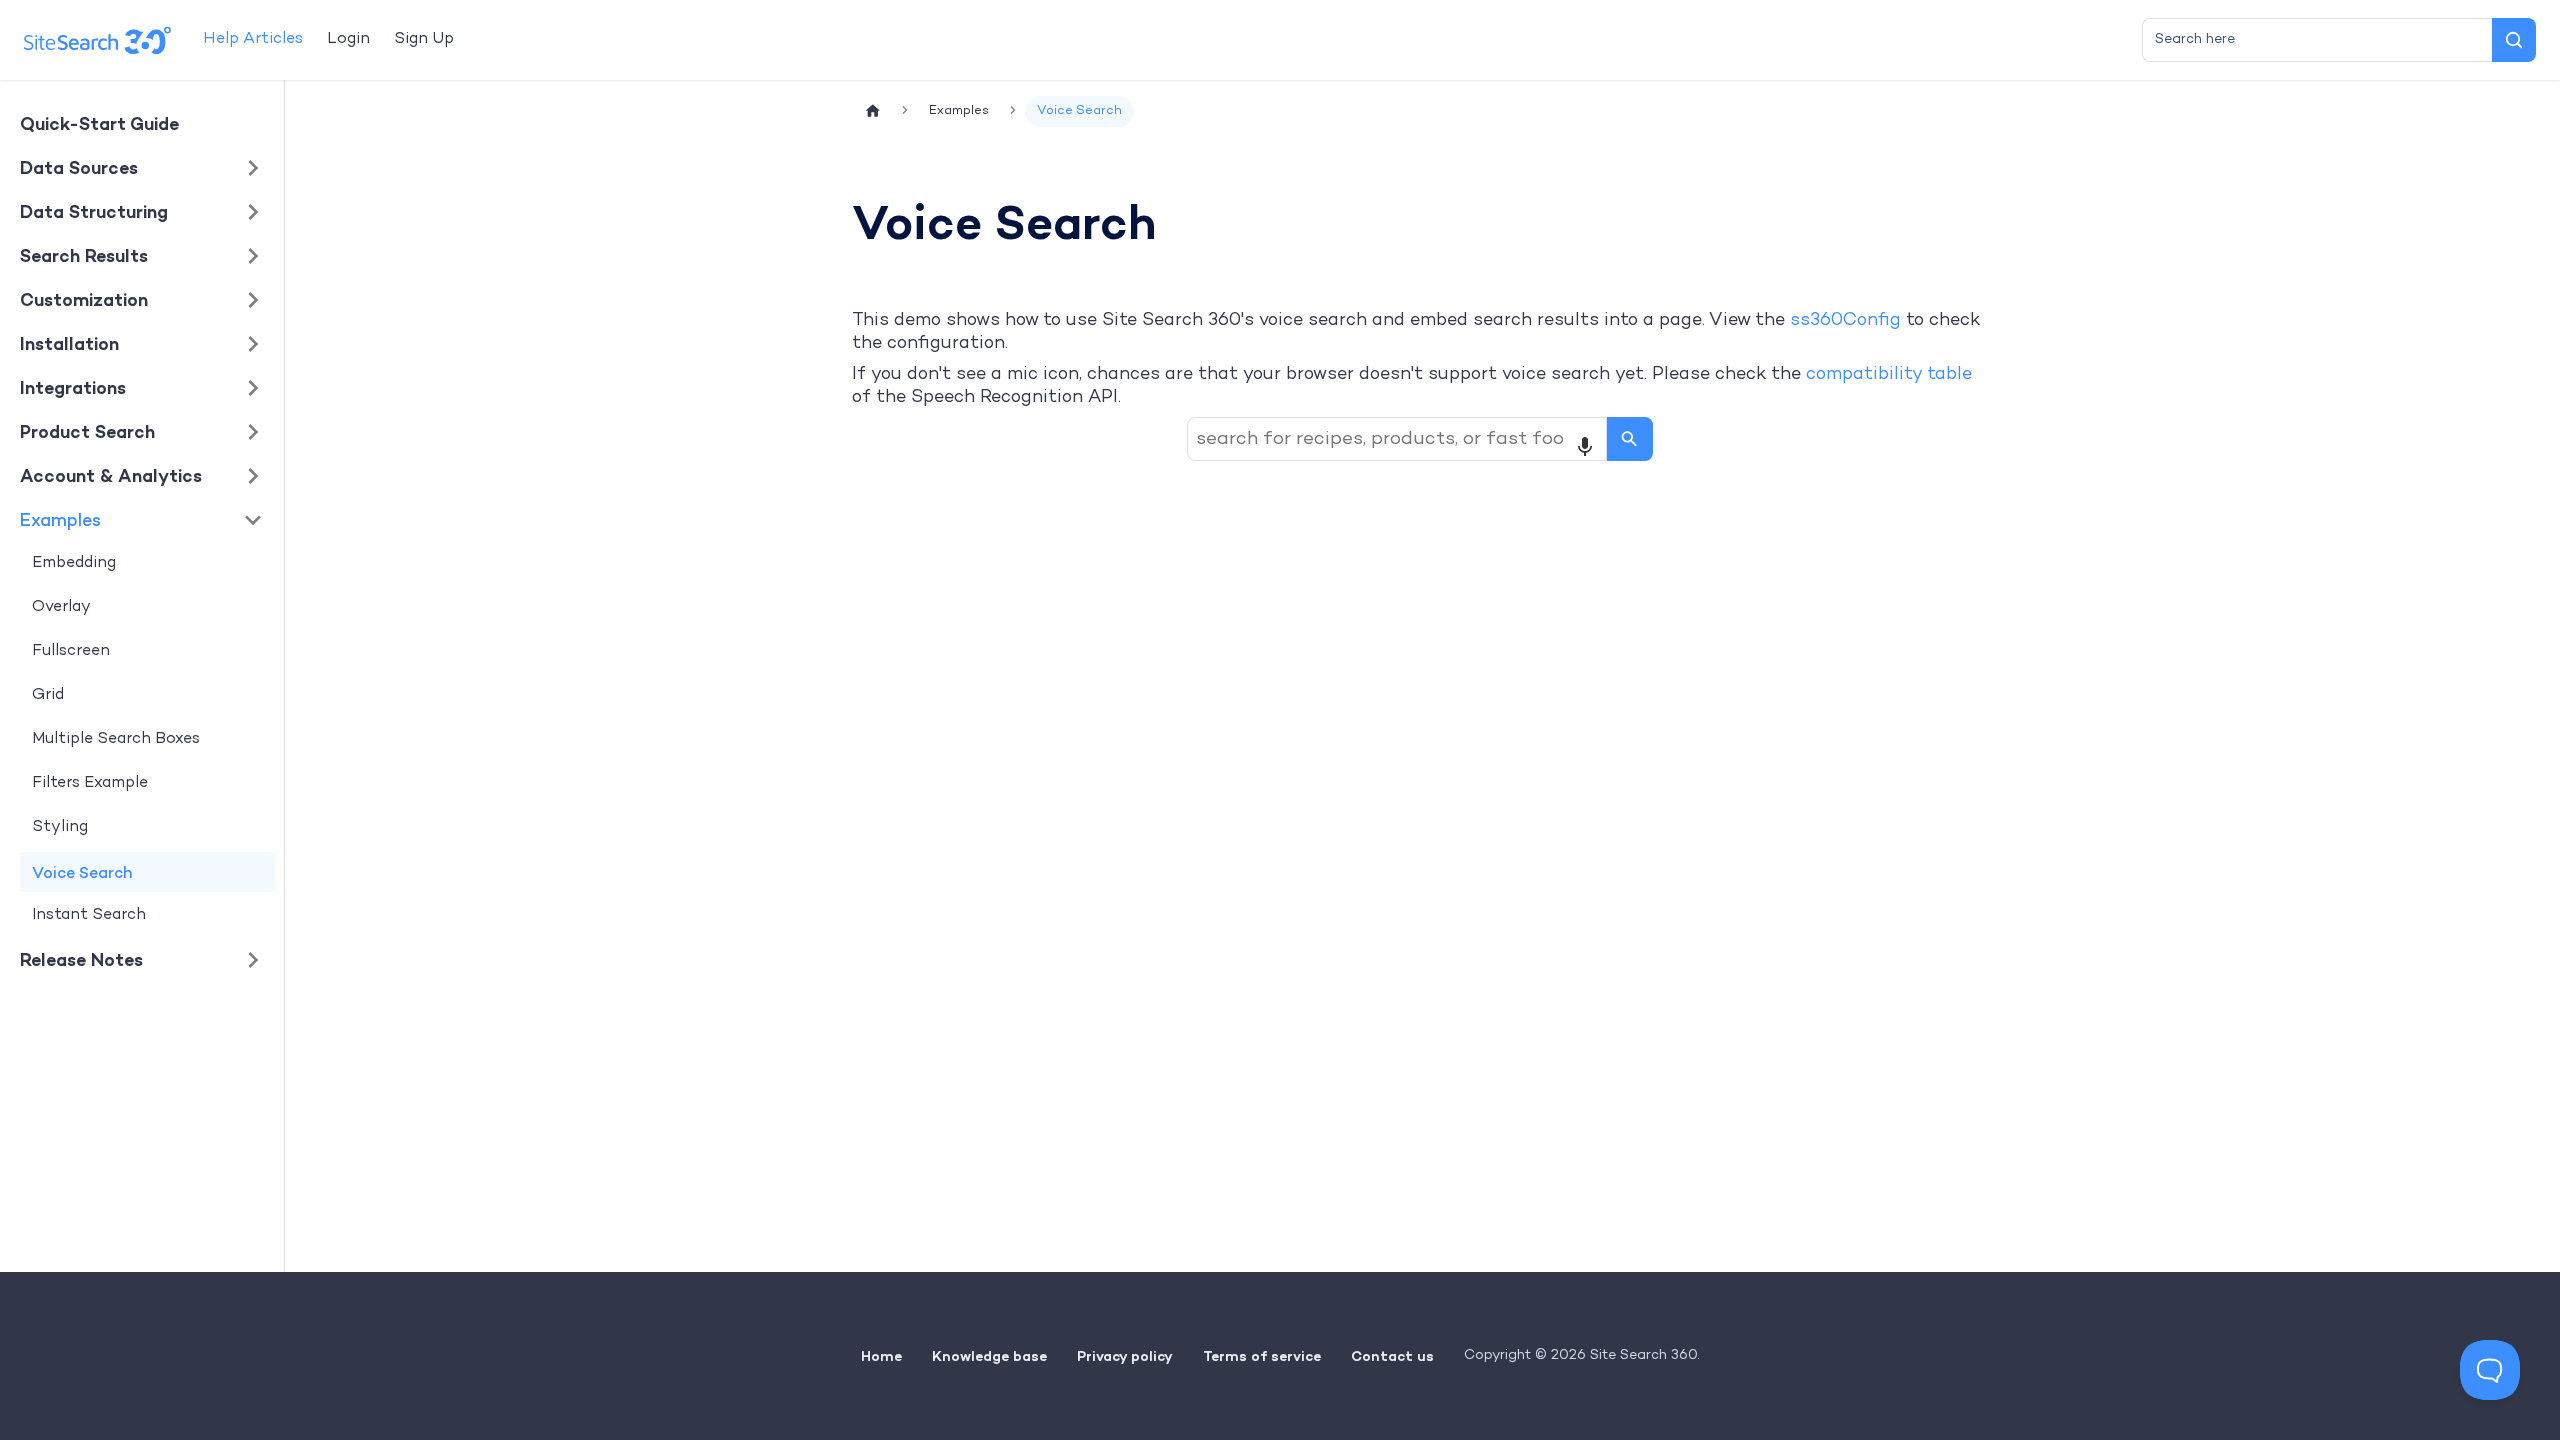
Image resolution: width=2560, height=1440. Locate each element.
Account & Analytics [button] (111, 475)
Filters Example (90, 783)
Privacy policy (1125, 1356)
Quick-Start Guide (99, 123)
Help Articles (253, 39)
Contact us (1392, 1356)
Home (881, 1356)
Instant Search (89, 915)
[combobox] (2317, 40)
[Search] (2514, 40)
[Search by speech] (1585, 447)
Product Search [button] (87, 431)
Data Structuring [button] (94, 211)
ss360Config (1845, 320)
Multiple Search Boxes (116, 739)
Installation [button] (69, 343)
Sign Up (424, 39)
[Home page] (873, 111)
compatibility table (1889, 374)
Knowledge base (989, 1356)
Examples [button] (60, 519)
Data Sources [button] (79, 167)
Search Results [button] (84, 255)
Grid (48, 695)
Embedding (74, 563)
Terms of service (1262, 1356)
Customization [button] (84, 299)
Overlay (61, 607)
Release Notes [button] (81, 959)
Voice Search (82, 872)
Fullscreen (71, 651)
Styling (60, 827)
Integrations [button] (73, 387)
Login (348, 39)
